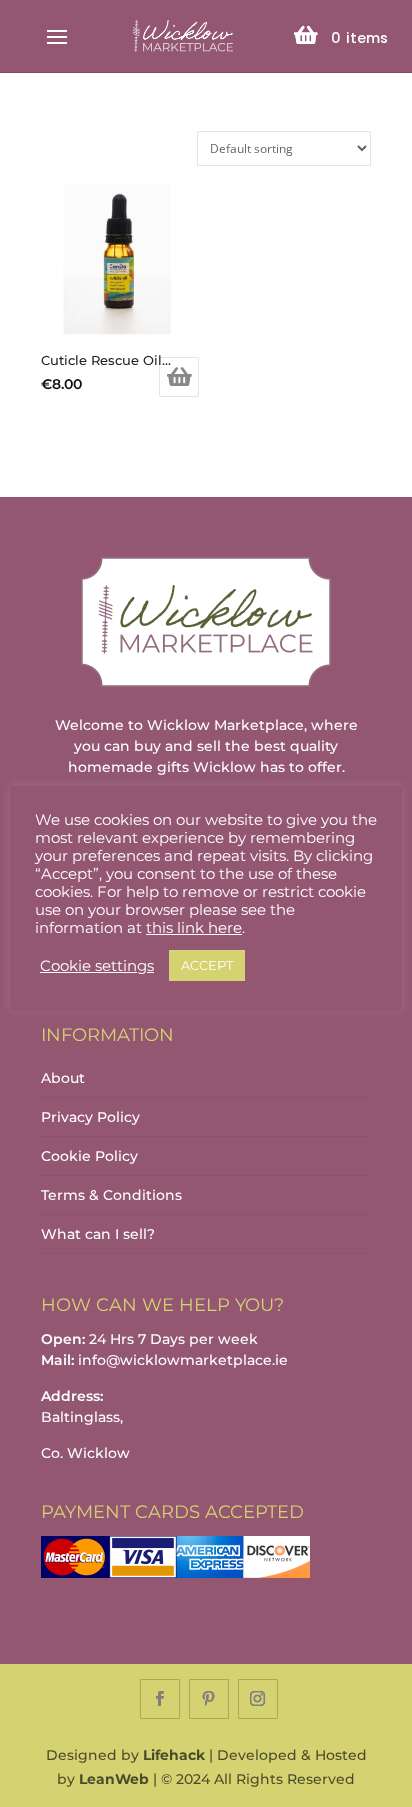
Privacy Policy (90, 1117)
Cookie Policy (89, 1156)
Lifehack (174, 1755)
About (63, 1078)
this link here (194, 928)
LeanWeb (114, 1779)
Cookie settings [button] (97, 966)
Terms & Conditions (111, 1195)
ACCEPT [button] (207, 965)
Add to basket (179, 377)
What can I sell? (98, 1234)
